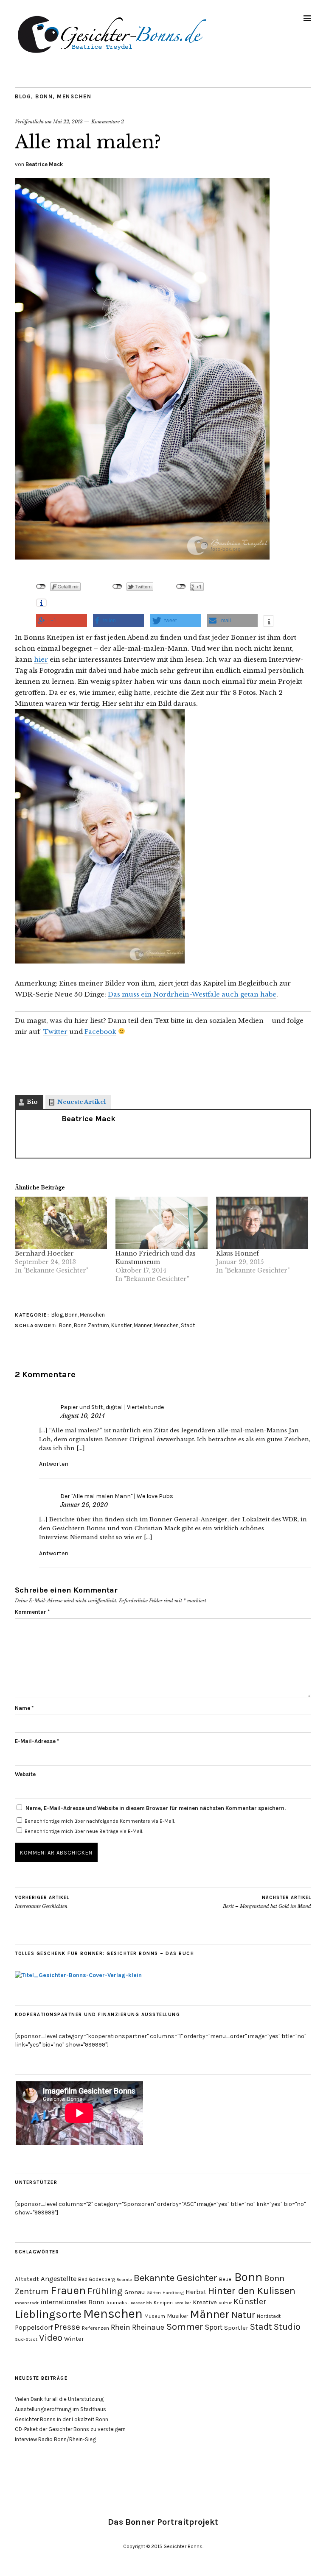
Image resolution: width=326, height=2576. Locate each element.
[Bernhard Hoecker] (61, 1223)
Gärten (154, 2293)
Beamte (124, 2279)
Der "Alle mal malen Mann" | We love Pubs (117, 1496)
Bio (32, 1102)
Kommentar (32, 1612)
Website (25, 1774)
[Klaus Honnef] (262, 1223)
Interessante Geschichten (42, 1902)
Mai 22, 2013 (68, 122)
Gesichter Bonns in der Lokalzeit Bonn (62, 2419)
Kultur (225, 2303)
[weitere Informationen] (268, 622)
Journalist (117, 2303)
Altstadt (27, 2279)
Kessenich (141, 2303)
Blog (23, 96)
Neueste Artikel (81, 1102)
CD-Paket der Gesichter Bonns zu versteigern (70, 2429)
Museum (155, 2316)
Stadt (188, 1325)
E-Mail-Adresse (37, 1741)
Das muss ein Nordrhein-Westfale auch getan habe (192, 994)
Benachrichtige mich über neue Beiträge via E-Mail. (84, 1831)
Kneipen (163, 2303)
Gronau (135, 2292)
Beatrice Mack (44, 164)
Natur (243, 2315)
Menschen (74, 96)
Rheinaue (148, 2327)
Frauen (68, 2290)
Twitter (55, 1032)
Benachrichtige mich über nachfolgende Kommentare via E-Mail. (100, 1821)
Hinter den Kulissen (252, 2291)
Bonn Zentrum (91, 1325)
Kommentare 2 (108, 122)
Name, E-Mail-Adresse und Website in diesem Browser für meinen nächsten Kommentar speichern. (156, 1808)
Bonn (44, 96)
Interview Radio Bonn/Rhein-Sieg (55, 2439)
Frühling (105, 2291)
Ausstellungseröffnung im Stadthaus (60, 2409)
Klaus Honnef (237, 1253)
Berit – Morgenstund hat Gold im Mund (267, 1902)
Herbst (196, 2292)
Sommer (185, 2327)
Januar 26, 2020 (84, 1505)
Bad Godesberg (96, 2279)
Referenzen (96, 2328)
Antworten (54, 1464)
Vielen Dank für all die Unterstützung (59, 2399)
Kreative (205, 2302)
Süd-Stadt (26, 2339)
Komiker (183, 2303)
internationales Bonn (72, 2302)
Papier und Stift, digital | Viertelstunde (112, 1407)
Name (24, 1708)
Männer (143, 1325)
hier (41, 659)
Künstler (121, 1325)
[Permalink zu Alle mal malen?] (142, 557)
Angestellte (59, 2279)
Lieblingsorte (48, 2314)
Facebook (100, 1032)
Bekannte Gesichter (176, 2278)
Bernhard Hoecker (44, 1253)
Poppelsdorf (34, 2327)
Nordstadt (269, 2316)
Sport (214, 2327)
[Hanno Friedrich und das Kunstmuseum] (162, 1223)
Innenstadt (27, 2303)
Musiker (177, 2316)
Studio (287, 2327)
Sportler (236, 2328)
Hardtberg (173, 2293)
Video (51, 2338)
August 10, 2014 (83, 1416)
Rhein (121, 2327)
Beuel (226, 2279)
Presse (67, 2327)
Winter (74, 2339)
